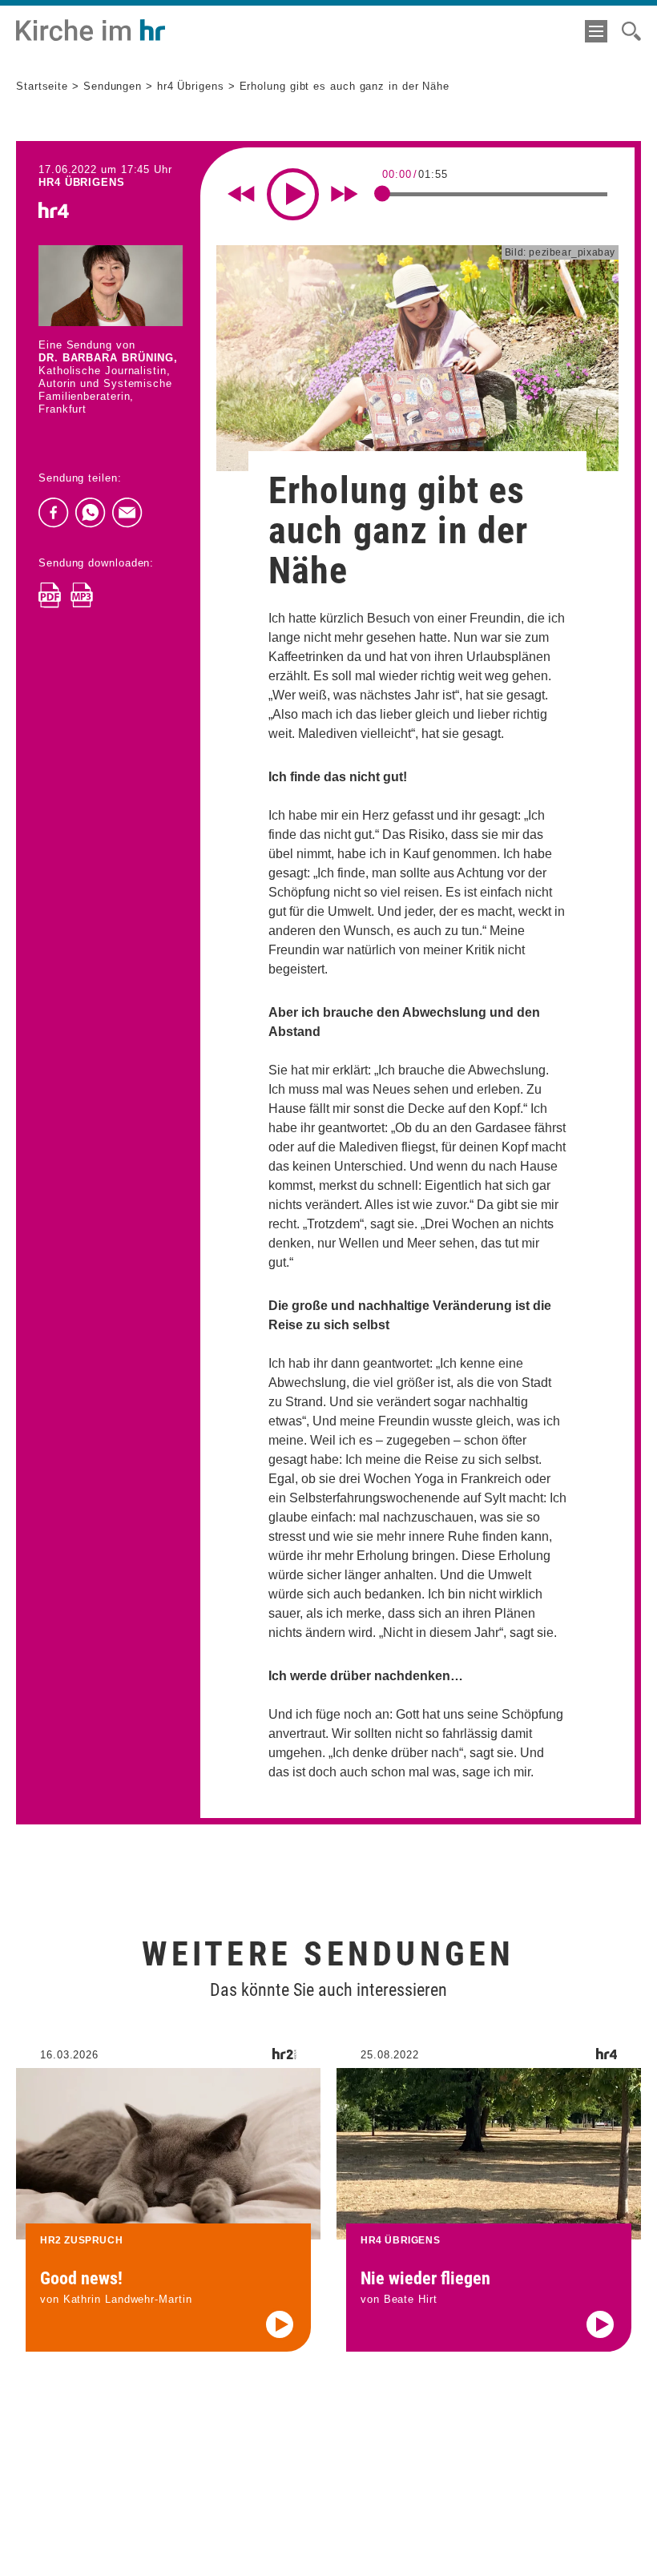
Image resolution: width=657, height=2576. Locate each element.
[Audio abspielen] (280, 2324)
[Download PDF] (50, 595)
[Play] (293, 194)
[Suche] (631, 31)
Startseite (42, 86)
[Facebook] (54, 513)
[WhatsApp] (91, 513)
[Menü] (596, 31)
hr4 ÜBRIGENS (82, 182)
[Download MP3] (82, 595)
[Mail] (127, 513)
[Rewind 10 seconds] (241, 194)
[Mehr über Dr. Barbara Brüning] (111, 286)
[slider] (382, 193)
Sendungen (113, 86)
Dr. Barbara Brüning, (108, 358)
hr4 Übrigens (191, 86)
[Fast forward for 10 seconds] (345, 194)
